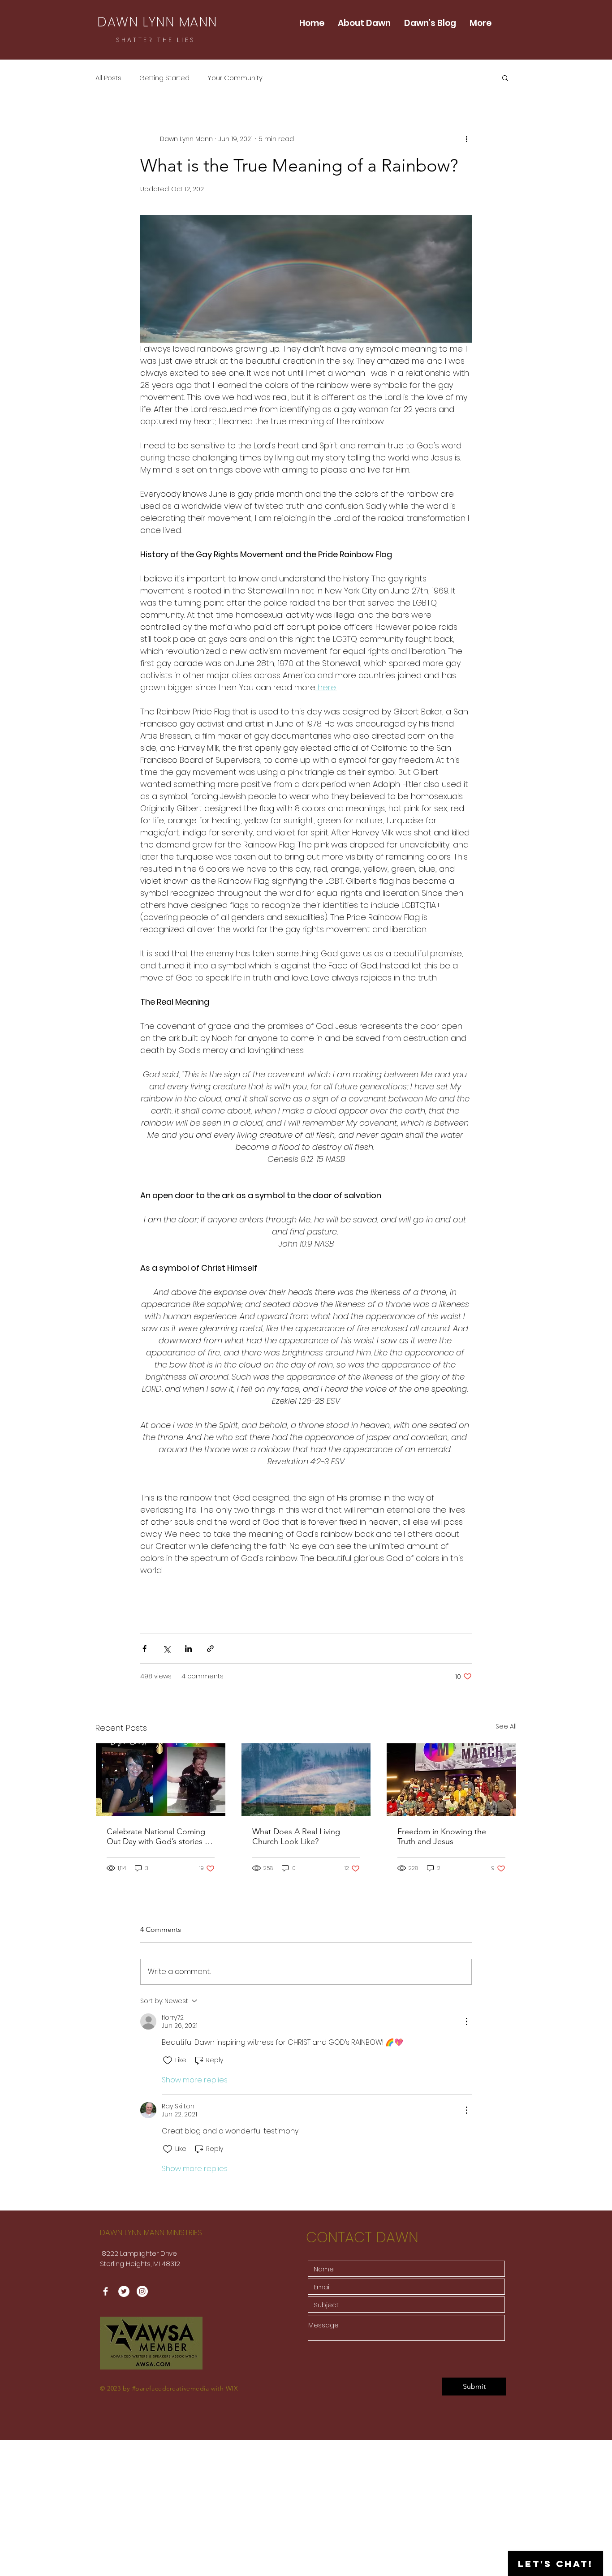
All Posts (108, 78)
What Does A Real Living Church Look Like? (296, 1836)
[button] (505, 77)
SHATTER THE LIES (156, 40)
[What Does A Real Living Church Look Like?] (306, 1780)
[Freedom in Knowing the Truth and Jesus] (451, 1780)
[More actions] (466, 139)
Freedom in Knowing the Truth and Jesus (442, 1836)
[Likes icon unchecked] (168, 2060)
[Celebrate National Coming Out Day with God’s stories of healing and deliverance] (161, 1780)
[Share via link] (210, 1649)
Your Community (235, 78)
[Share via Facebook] (144, 1649)
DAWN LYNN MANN (157, 22)
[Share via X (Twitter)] (166, 1649)
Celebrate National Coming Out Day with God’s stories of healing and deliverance (159, 1836)
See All (506, 1726)
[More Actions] (466, 2021)
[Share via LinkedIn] (188, 1649)
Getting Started (164, 78)
